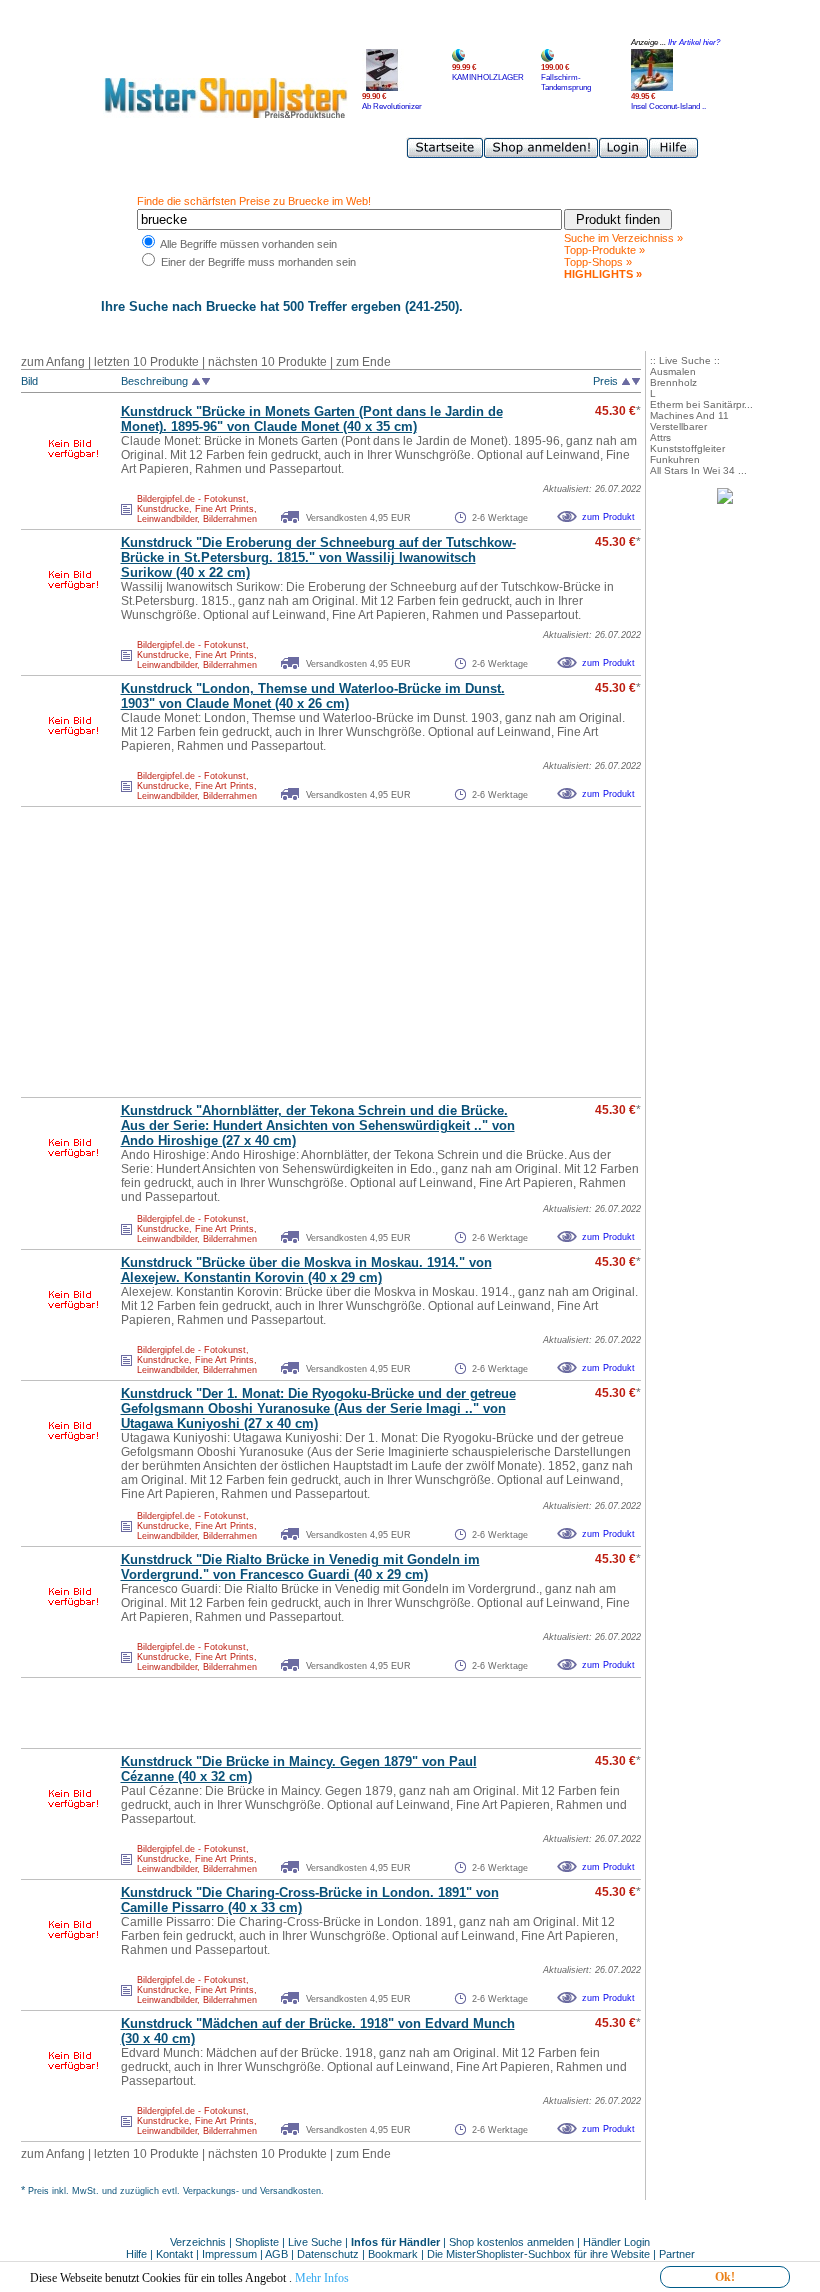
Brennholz (673, 382)
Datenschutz (328, 2254)
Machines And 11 (689, 415)
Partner (677, 2254)
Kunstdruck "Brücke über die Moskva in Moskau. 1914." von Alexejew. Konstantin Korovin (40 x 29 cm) (306, 1270)
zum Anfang (53, 362)
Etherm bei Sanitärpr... (701, 404)
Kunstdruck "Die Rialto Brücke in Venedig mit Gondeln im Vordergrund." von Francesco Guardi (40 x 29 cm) (300, 1567)
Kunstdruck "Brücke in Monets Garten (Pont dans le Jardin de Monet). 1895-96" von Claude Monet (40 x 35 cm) (312, 419)
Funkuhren (675, 459)
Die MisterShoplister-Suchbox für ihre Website (538, 2254)
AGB (276, 2254)
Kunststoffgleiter (687, 448)
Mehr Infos (322, 2278)
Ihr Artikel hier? (694, 42)
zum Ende (363, 362)
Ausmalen (673, 371)
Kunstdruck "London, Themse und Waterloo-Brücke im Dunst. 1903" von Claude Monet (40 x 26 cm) (313, 696)
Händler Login (616, 2242)
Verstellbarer (678, 426)
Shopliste (257, 2242)
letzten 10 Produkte (146, 362)
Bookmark (393, 2254)
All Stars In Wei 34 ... (698, 470)
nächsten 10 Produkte (267, 362)
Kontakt (176, 2254)
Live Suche (315, 2242)
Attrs (660, 437)
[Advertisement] (287, 952)
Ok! (725, 2277)
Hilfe (138, 2254)
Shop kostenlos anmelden (511, 2242)
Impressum (229, 2254)
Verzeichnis (198, 2242)
